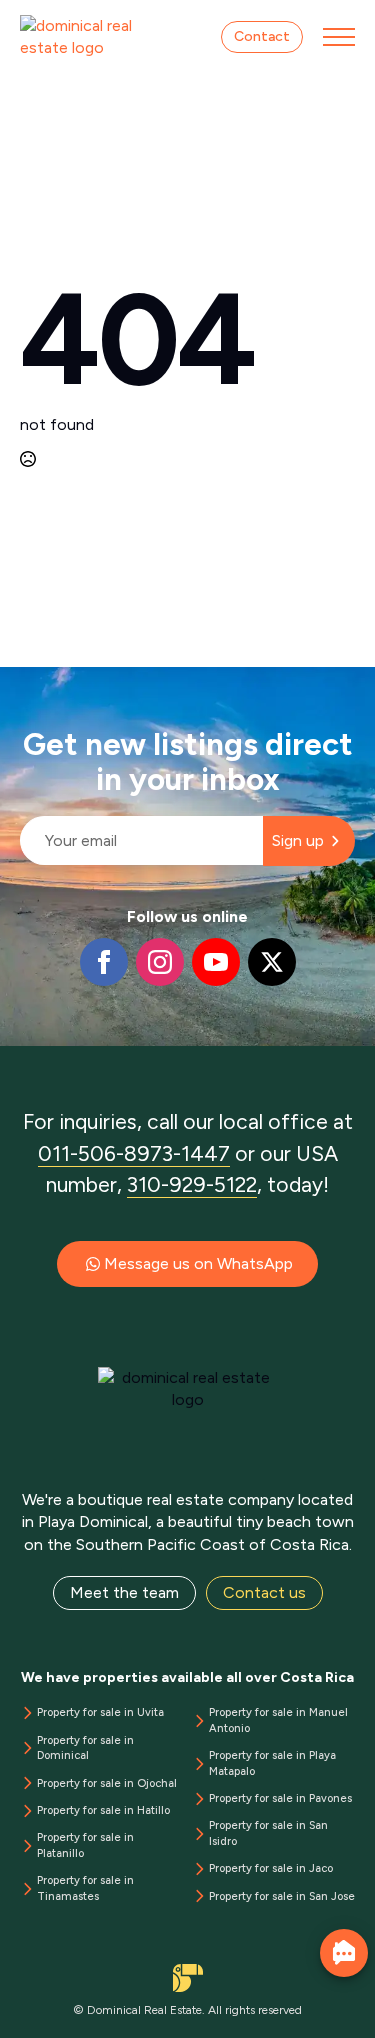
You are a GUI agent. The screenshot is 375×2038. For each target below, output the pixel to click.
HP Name (21, 683)
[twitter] (272, 962)
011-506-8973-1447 (134, 1153)
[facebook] (104, 962)
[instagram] (160, 962)
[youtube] (216, 962)
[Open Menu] (339, 37)
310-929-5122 (192, 1184)
